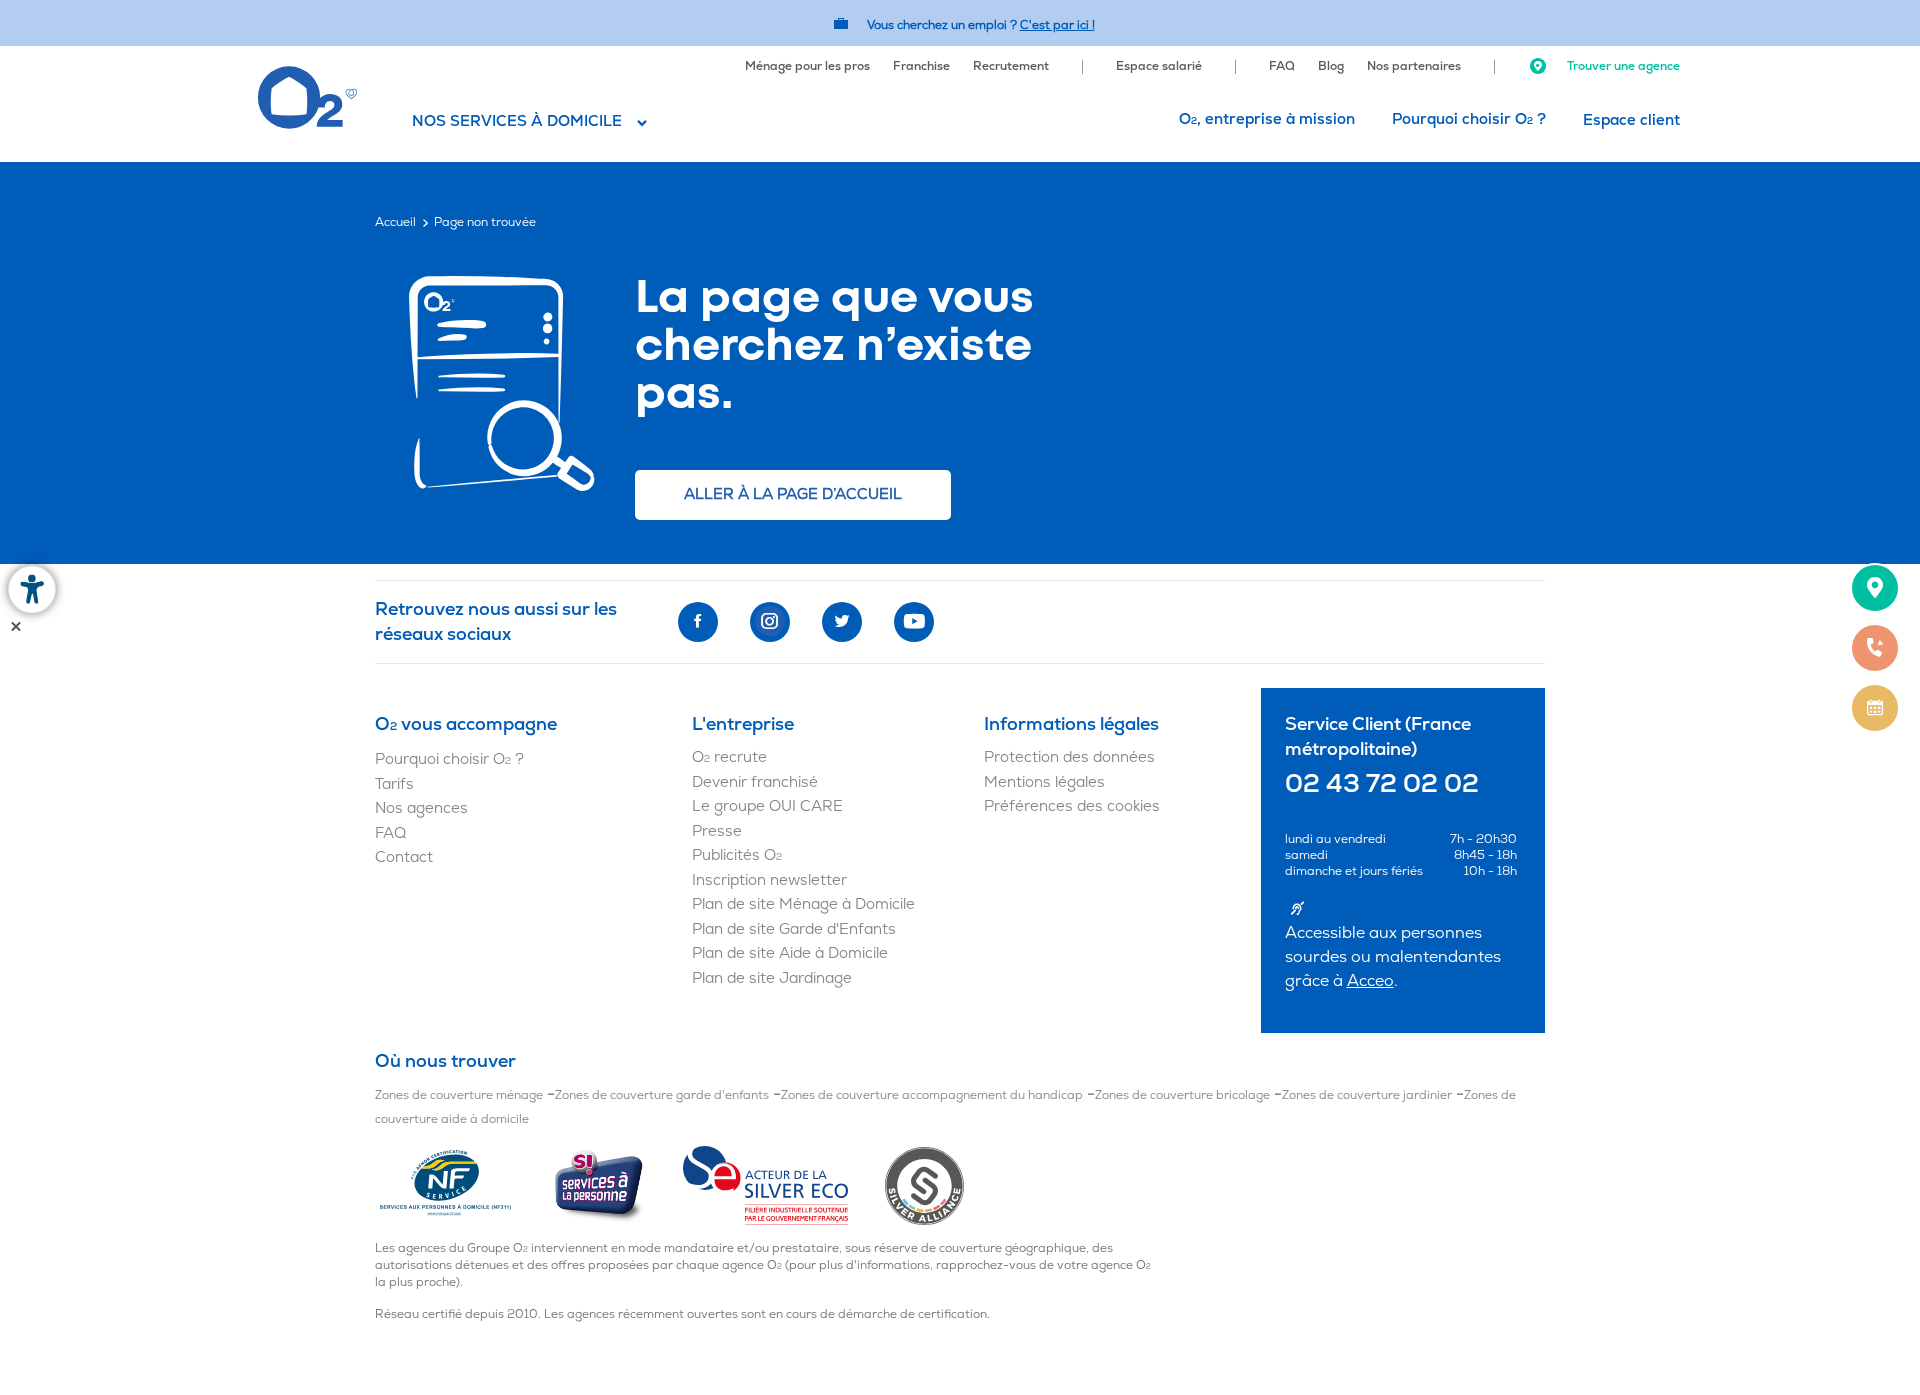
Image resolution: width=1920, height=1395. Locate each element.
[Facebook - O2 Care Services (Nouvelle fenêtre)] (698, 622)
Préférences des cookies (1072, 806)
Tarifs (394, 784)
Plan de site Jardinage (772, 978)
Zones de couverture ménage (459, 1095)
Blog (1331, 66)
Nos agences (421, 808)
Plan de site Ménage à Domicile (803, 904)
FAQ (1282, 66)
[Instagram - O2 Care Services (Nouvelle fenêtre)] (770, 622)
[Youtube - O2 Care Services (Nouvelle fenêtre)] (914, 622)
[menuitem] (807, 64)
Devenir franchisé (755, 782)
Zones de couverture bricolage (1182, 1095)
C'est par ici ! (1057, 25)
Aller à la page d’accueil (793, 494)
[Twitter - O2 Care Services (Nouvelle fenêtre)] (842, 622)
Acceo (1370, 981)
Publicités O (737, 855)
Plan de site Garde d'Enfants (794, 929)
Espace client (1631, 120)
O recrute (729, 757)
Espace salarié (1159, 66)
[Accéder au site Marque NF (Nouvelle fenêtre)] (463, 1185)
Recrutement (1011, 66)
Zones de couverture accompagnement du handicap (932, 1095)
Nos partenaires (1414, 66)
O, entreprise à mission (1267, 119)
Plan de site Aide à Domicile (790, 953)
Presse (717, 831)
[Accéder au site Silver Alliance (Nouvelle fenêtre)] (924, 1185)
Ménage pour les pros (807, 66)
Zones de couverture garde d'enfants (662, 1095)
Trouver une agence (1622, 66)
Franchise (921, 66)
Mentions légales (1044, 782)
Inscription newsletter (769, 880)
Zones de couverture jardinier (1367, 1095)
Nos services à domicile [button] (517, 121)
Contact (404, 857)
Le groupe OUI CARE (767, 806)
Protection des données (1069, 757)
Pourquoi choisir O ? (1469, 119)
